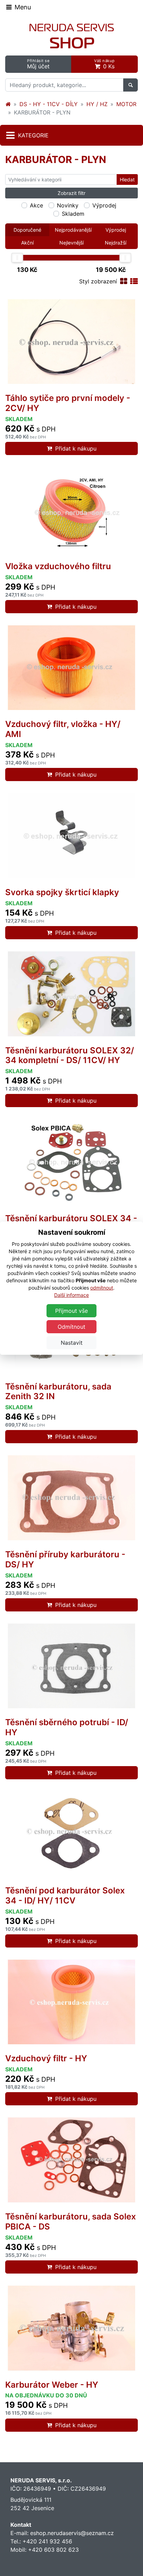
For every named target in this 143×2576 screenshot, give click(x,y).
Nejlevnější (71, 243)
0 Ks (104, 64)
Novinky (68, 205)
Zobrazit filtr (71, 193)
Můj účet (38, 64)
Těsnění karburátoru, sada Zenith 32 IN (58, 1392)
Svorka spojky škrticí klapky (62, 892)
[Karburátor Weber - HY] (71, 2328)
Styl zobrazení (98, 281)
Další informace (71, 1295)
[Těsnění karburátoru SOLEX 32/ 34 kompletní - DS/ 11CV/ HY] (71, 994)
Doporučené (27, 230)
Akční (27, 243)
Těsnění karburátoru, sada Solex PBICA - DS (71, 2222)
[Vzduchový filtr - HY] (71, 2002)
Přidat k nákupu (76, 448)
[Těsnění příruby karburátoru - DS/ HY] (71, 1498)
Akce (36, 205)
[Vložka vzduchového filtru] (71, 510)
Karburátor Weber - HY (52, 2385)
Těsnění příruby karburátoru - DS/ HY (65, 1559)
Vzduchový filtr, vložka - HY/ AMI (63, 729)
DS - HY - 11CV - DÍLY (49, 104)
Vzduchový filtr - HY (46, 2058)
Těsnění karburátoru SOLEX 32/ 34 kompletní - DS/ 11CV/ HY (70, 1055)
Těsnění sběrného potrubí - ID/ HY (67, 1727)
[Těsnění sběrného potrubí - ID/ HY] (71, 1666)
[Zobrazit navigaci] (18, 7)
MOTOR (126, 104)
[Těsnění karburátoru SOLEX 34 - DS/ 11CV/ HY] (71, 1162)
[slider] (17, 258)
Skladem (73, 214)
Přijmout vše (71, 1311)
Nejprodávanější (73, 230)
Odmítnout (71, 1327)
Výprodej (104, 205)
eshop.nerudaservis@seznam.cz (72, 2533)
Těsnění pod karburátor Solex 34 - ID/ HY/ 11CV (65, 1895)
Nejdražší (116, 243)
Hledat (127, 179)
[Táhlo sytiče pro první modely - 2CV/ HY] (71, 342)
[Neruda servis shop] (8, 104)
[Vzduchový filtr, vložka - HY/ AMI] (71, 668)
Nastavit (72, 1343)
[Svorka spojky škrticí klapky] (71, 836)
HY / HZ (97, 104)
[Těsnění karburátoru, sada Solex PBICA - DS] (71, 2160)
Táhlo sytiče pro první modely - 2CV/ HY (68, 403)
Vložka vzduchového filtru (58, 566)
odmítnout (102, 1288)
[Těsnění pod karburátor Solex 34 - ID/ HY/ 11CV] (71, 1834)
